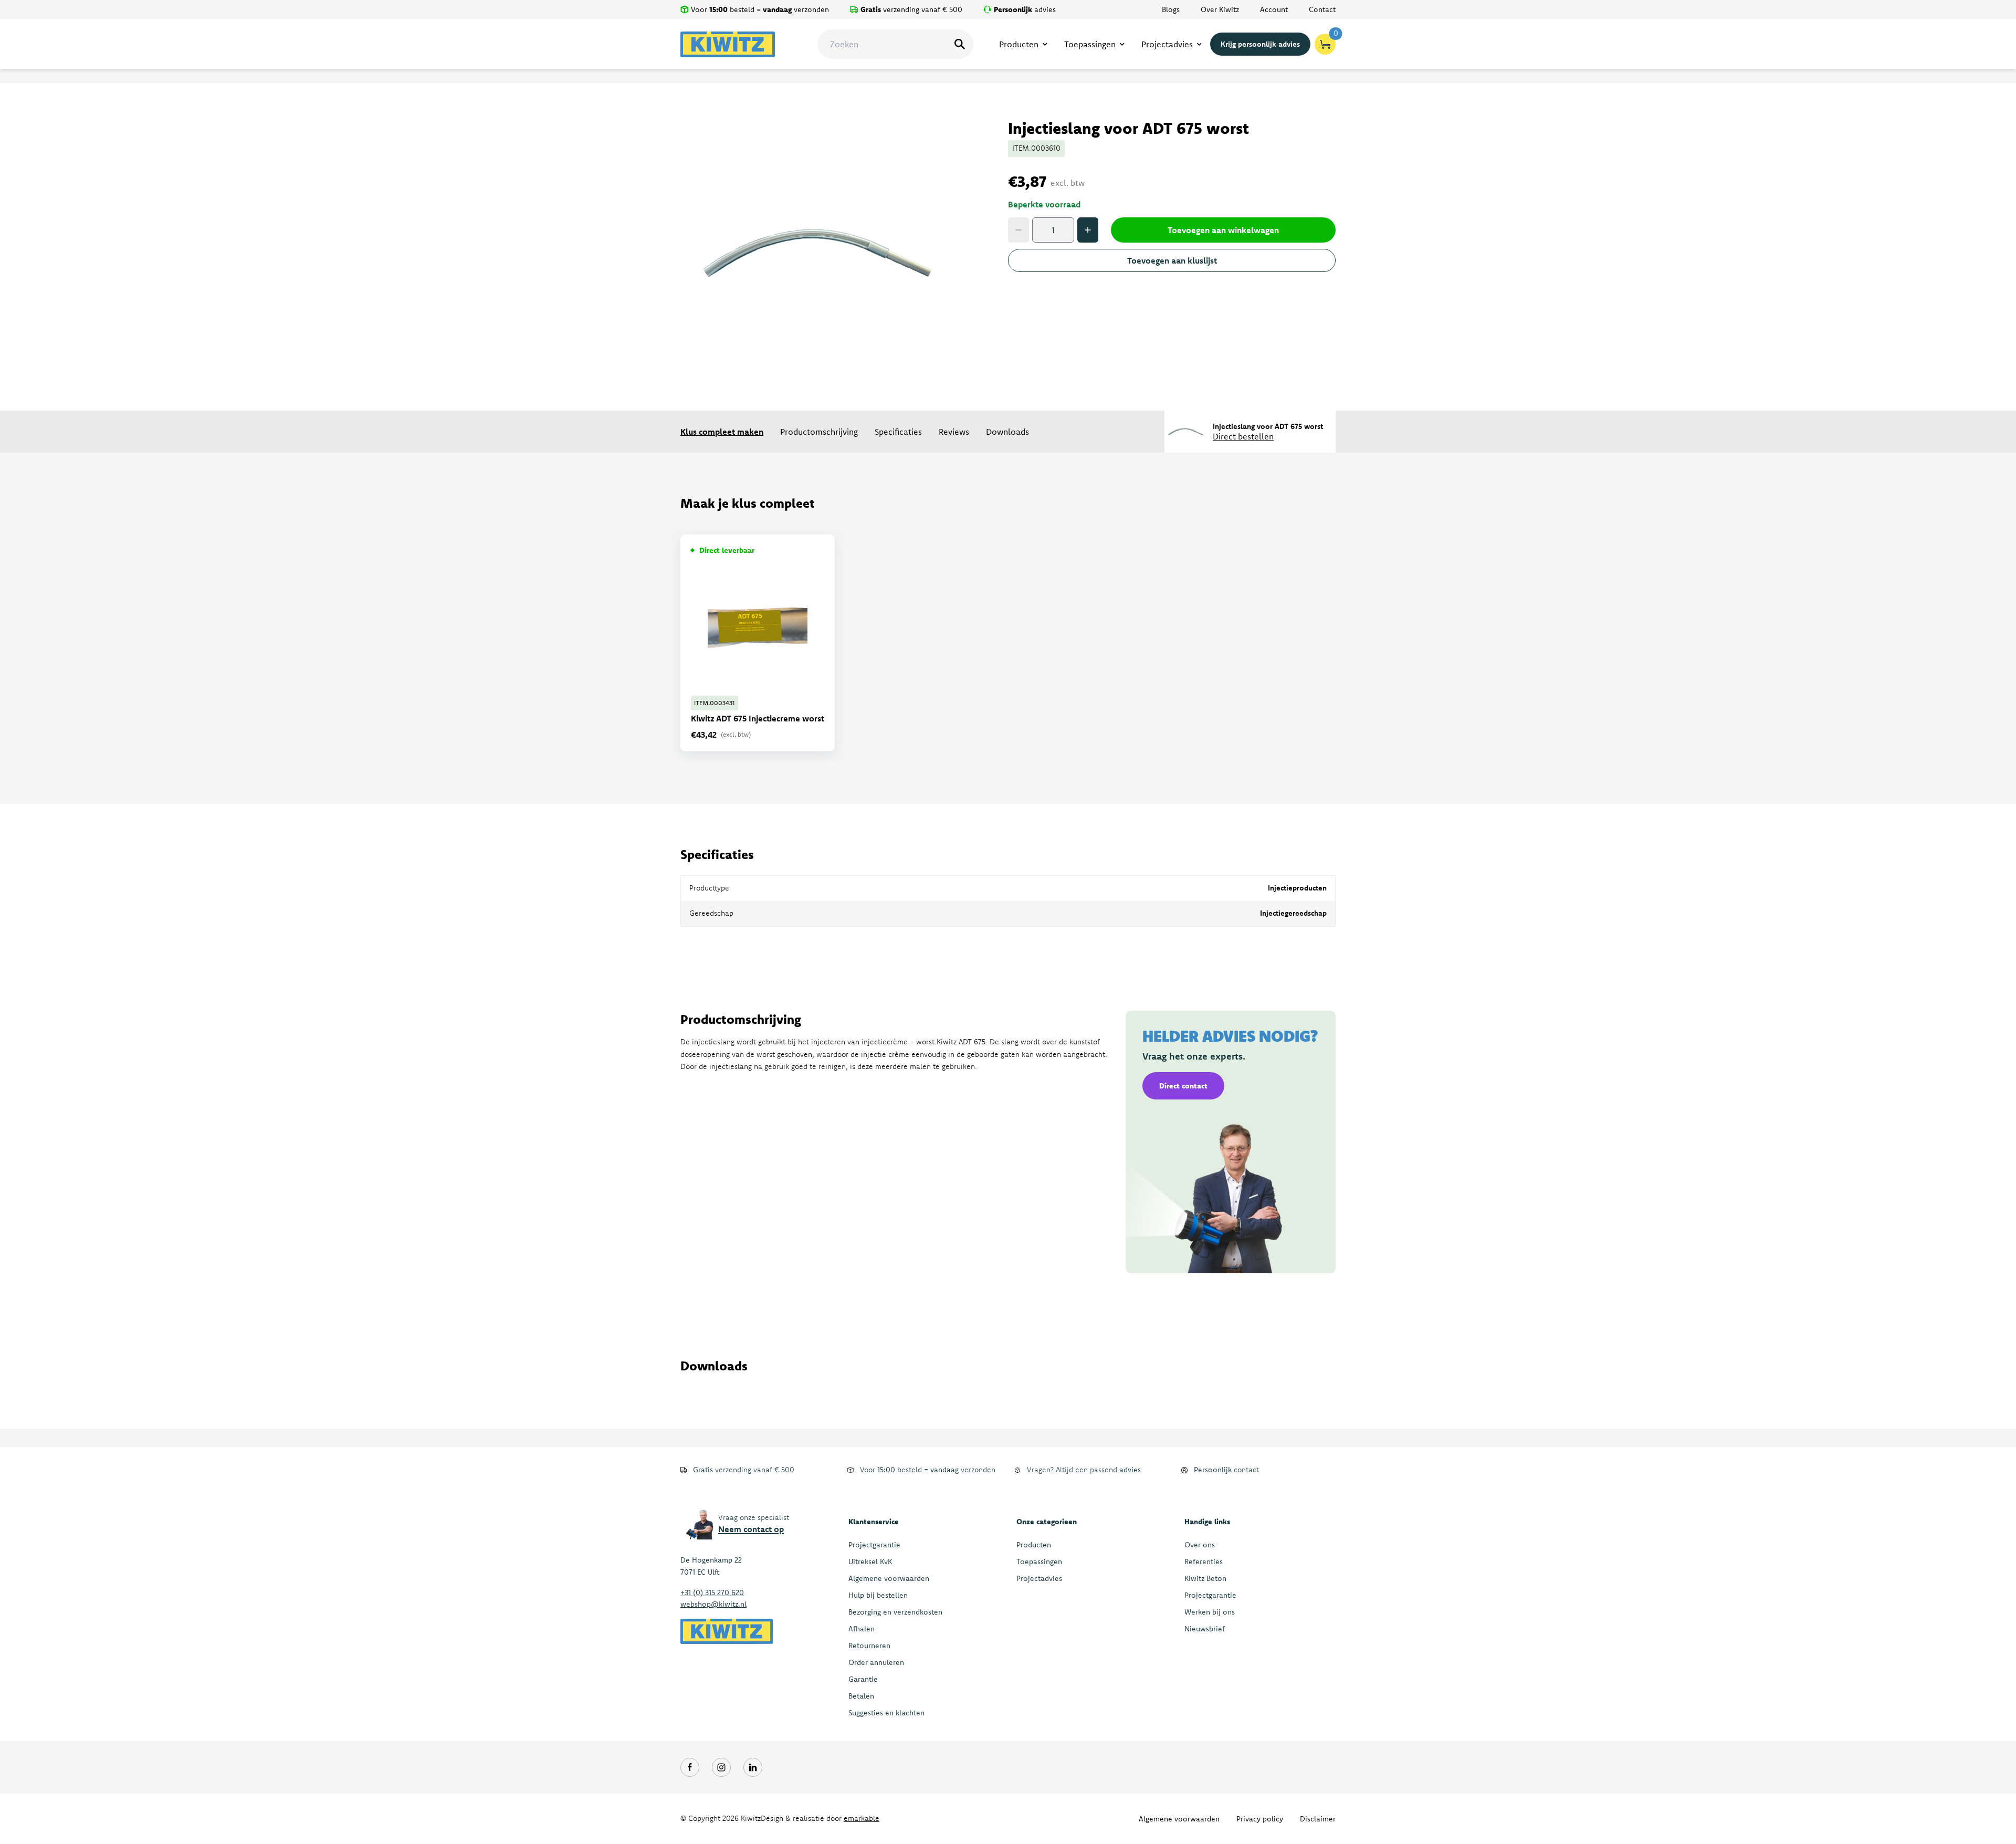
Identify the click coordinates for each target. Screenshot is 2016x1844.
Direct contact (1183, 1086)
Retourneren (869, 1646)
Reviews (954, 432)
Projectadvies (1039, 1578)
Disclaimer (1318, 1819)
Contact (1322, 9)
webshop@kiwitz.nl (713, 1604)
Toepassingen (1039, 1562)
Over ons (1200, 1545)
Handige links (1207, 1522)
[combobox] (895, 44)
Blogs (1171, 9)
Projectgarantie (874, 1545)
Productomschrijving (819, 432)
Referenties (1204, 1562)
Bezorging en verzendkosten (895, 1612)
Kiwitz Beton (1205, 1578)
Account (1274, 9)
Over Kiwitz (1220, 9)
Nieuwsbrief (1205, 1629)
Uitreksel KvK (870, 1562)
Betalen (861, 1696)
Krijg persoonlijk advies (1260, 44)
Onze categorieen (1047, 1522)
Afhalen (862, 1629)
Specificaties (898, 432)
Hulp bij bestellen (878, 1595)
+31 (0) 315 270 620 (712, 1592)
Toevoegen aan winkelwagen (1223, 230)
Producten (1034, 1545)
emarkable (862, 1818)
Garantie (863, 1679)
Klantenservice (874, 1522)
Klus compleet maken (722, 432)
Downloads (1007, 432)
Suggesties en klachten (886, 1713)
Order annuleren (876, 1662)
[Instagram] (721, 1767)
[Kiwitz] (728, 44)
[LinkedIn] (753, 1767)
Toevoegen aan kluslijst (1172, 260)
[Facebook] (690, 1767)
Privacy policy (1260, 1819)
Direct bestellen (1243, 436)
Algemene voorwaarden (889, 1578)
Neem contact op (751, 1529)
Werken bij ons (1210, 1612)
